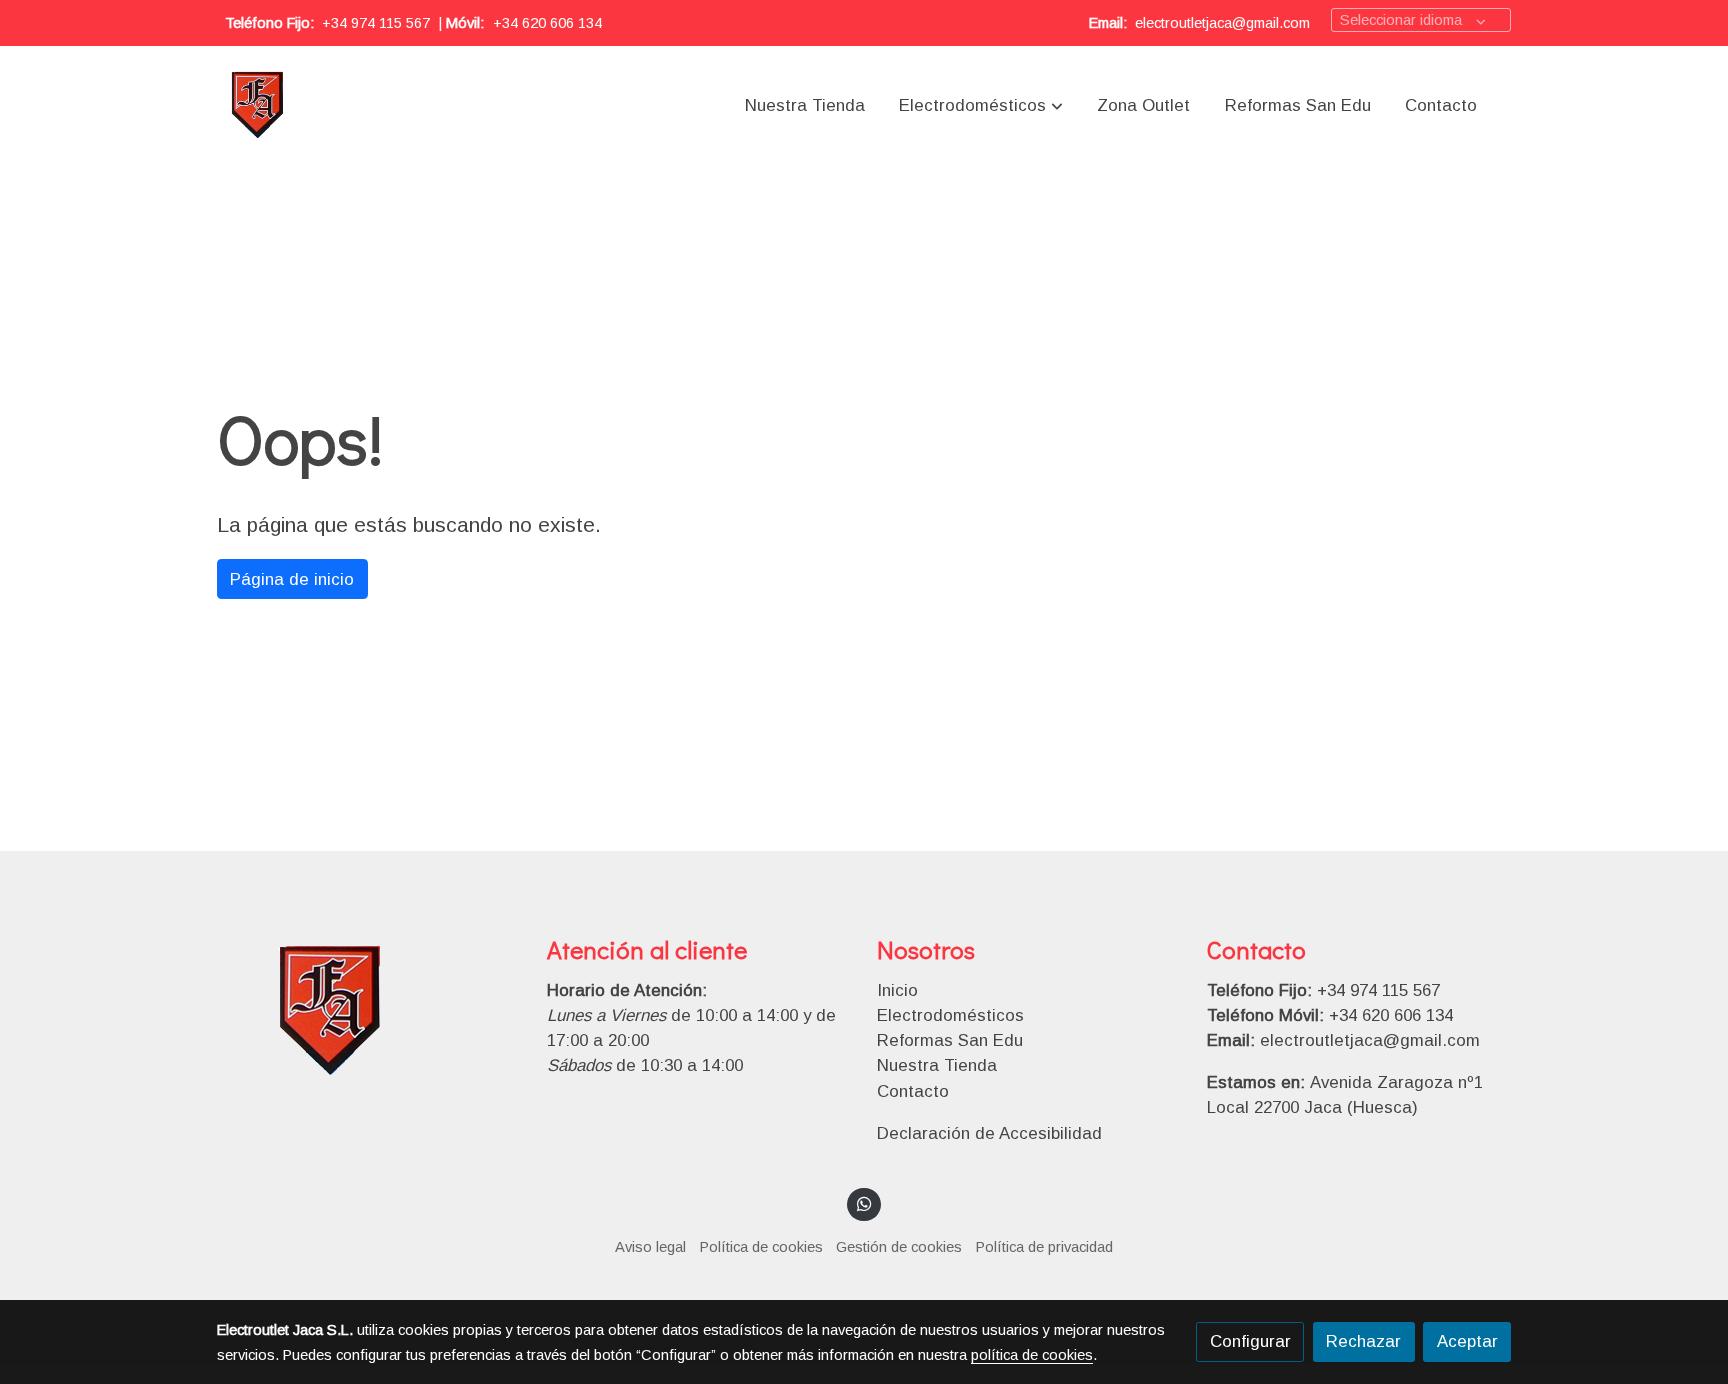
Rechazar (1363, 1341)
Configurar (1250, 1341)
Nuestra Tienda (937, 1065)
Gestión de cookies (899, 1247)
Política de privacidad (1044, 1247)
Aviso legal (650, 1247)
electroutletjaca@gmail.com (1222, 23)
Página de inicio (292, 579)
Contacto (913, 1091)
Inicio (897, 990)
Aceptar (1467, 1341)
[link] (258, 106)
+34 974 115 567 (376, 23)
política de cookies (1032, 1355)
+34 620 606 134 (547, 23)
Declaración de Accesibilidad (989, 1133)
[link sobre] (369, 1012)
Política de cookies (761, 1247)
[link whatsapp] (864, 1202)
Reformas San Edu (950, 1040)
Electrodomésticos (950, 1015)
